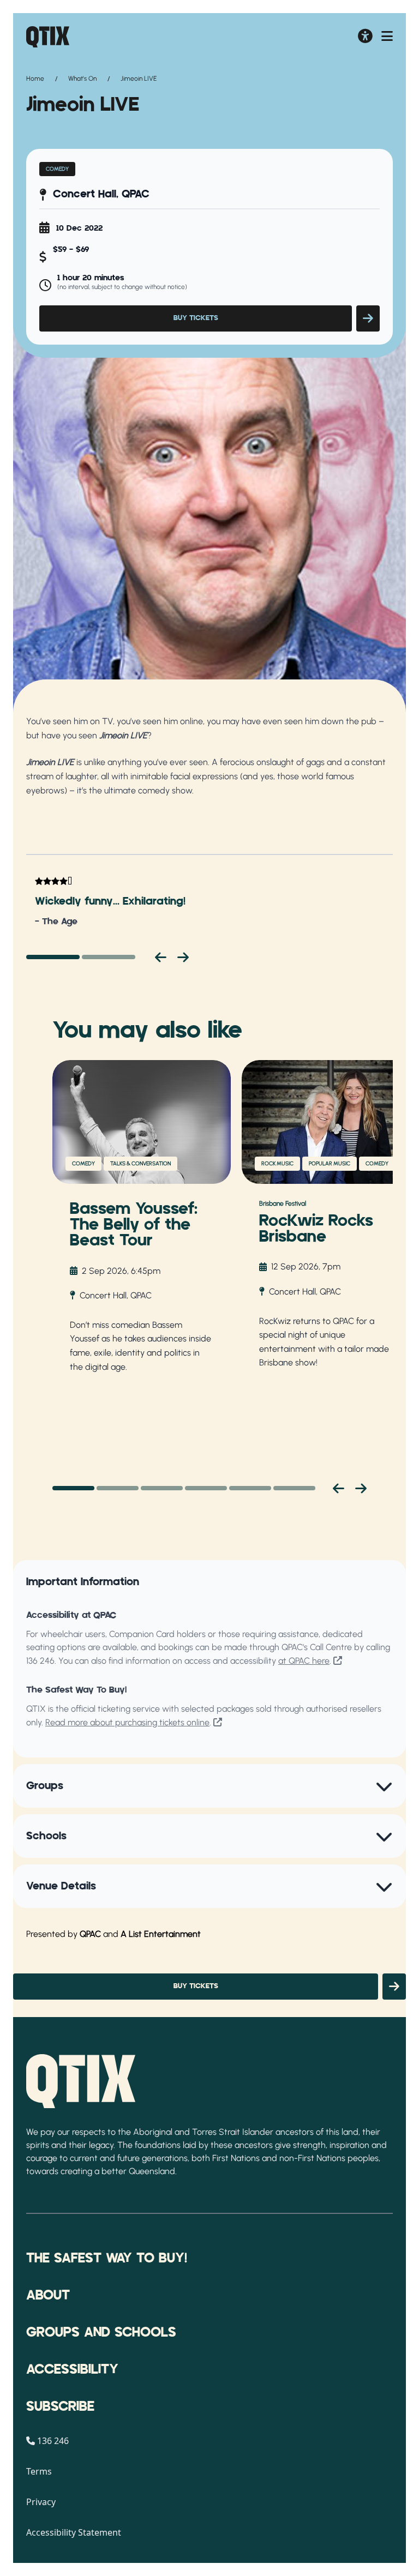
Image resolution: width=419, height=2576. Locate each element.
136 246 (40, 1661)
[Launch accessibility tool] (365, 37)
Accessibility (72, 2370)
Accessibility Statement (74, 2532)
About (48, 2296)
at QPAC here (304, 1661)
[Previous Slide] (339, 1488)
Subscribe (60, 2407)
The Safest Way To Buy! (107, 2259)
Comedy (57, 169)
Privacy (41, 2502)
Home (35, 79)
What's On (82, 79)
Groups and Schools (101, 2333)
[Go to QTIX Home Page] (48, 37)
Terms (39, 2471)
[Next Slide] (361, 1488)
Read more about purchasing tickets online (127, 1722)
